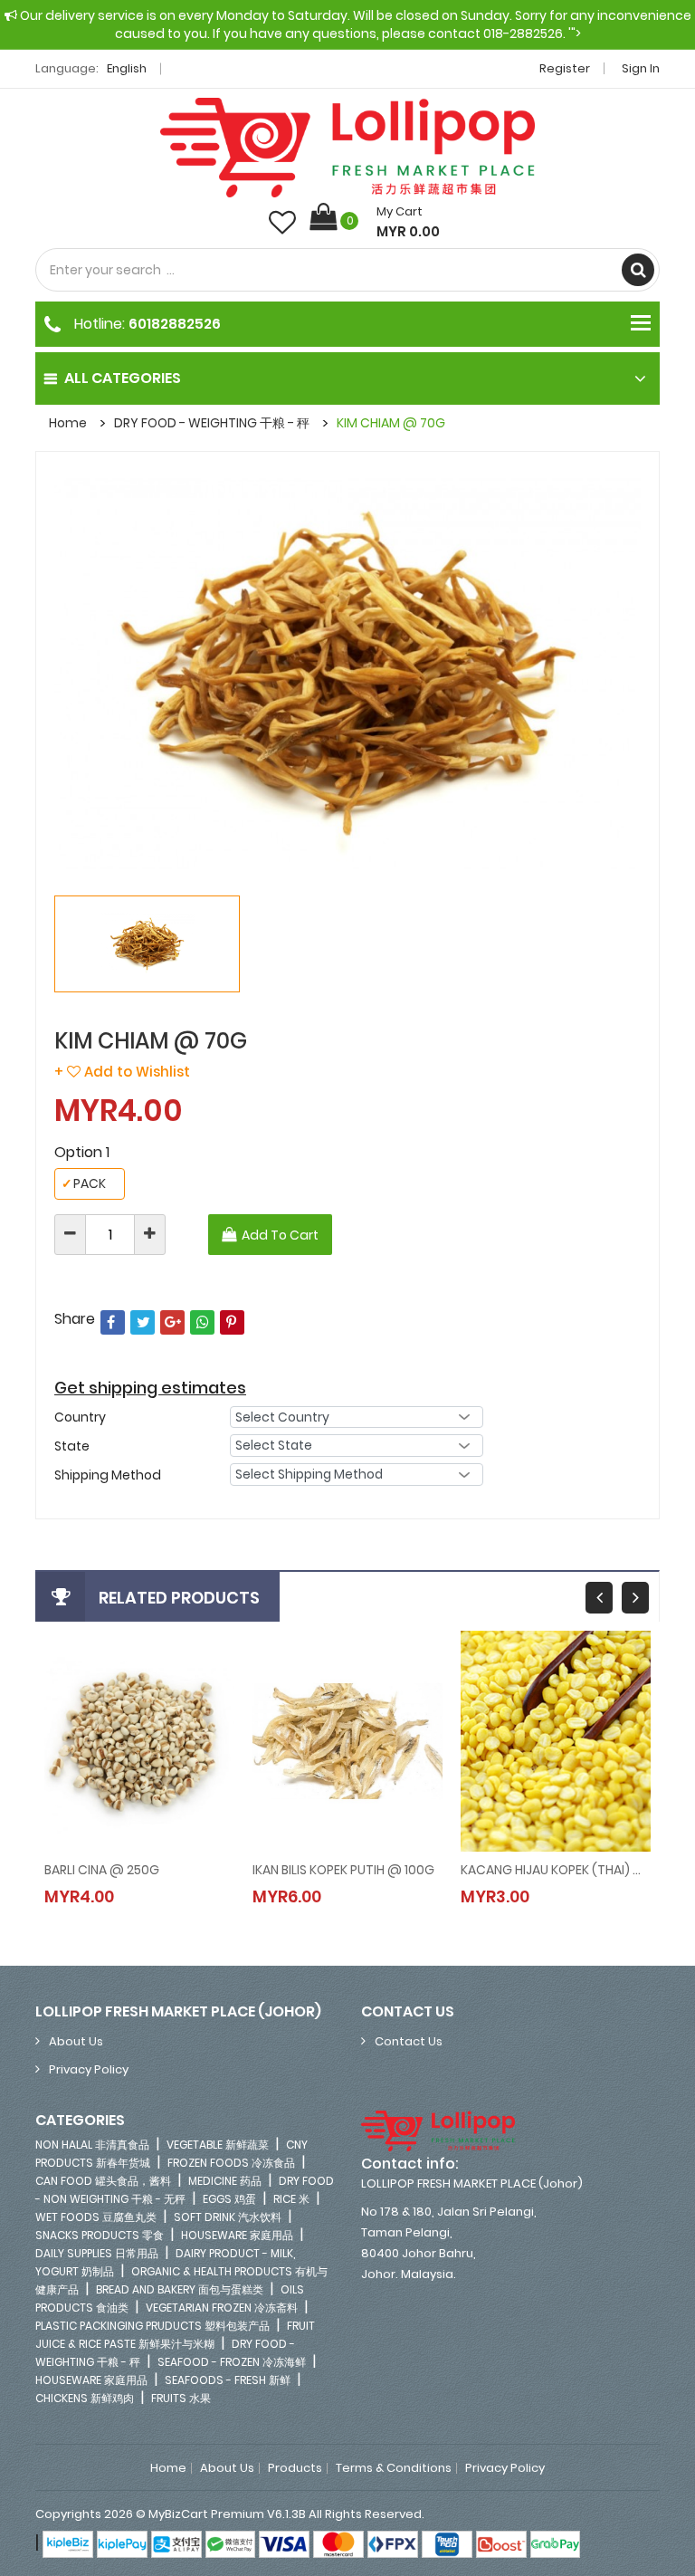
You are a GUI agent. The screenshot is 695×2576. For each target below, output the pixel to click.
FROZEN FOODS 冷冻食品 (231, 2163)
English (128, 68)
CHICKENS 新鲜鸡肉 (85, 2398)
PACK (84, 1183)
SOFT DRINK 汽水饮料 (228, 2217)
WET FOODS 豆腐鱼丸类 (96, 2217)
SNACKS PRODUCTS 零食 (100, 2235)
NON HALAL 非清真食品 (92, 2145)
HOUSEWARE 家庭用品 (237, 2235)
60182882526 (175, 324)
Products (295, 2468)
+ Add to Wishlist (122, 1072)
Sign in (641, 68)
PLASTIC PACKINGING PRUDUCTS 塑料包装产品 (152, 2326)
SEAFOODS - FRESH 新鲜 (228, 2380)
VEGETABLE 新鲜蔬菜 (218, 2145)
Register (565, 68)
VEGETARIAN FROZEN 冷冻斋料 (222, 2308)
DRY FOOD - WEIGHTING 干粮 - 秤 (212, 423)
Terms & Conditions (394, 2468)
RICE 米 (291, 2199)
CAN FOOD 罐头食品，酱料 (103, 2181)
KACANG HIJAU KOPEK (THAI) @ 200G (556, 1870)
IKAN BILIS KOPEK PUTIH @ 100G (343, 1870)
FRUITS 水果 (181, 2398)
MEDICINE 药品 (225, 2181)
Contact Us (409, 2041)
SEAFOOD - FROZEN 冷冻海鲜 (232, 2362)
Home (68, 423)
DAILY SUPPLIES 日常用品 (97, 2253)
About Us (76, 2041)
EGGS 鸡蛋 (229, 2199)
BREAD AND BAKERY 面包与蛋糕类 (180, 2289)
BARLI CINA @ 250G (102, 1870)
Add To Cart (280, 1235)
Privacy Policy (89, 2069)
